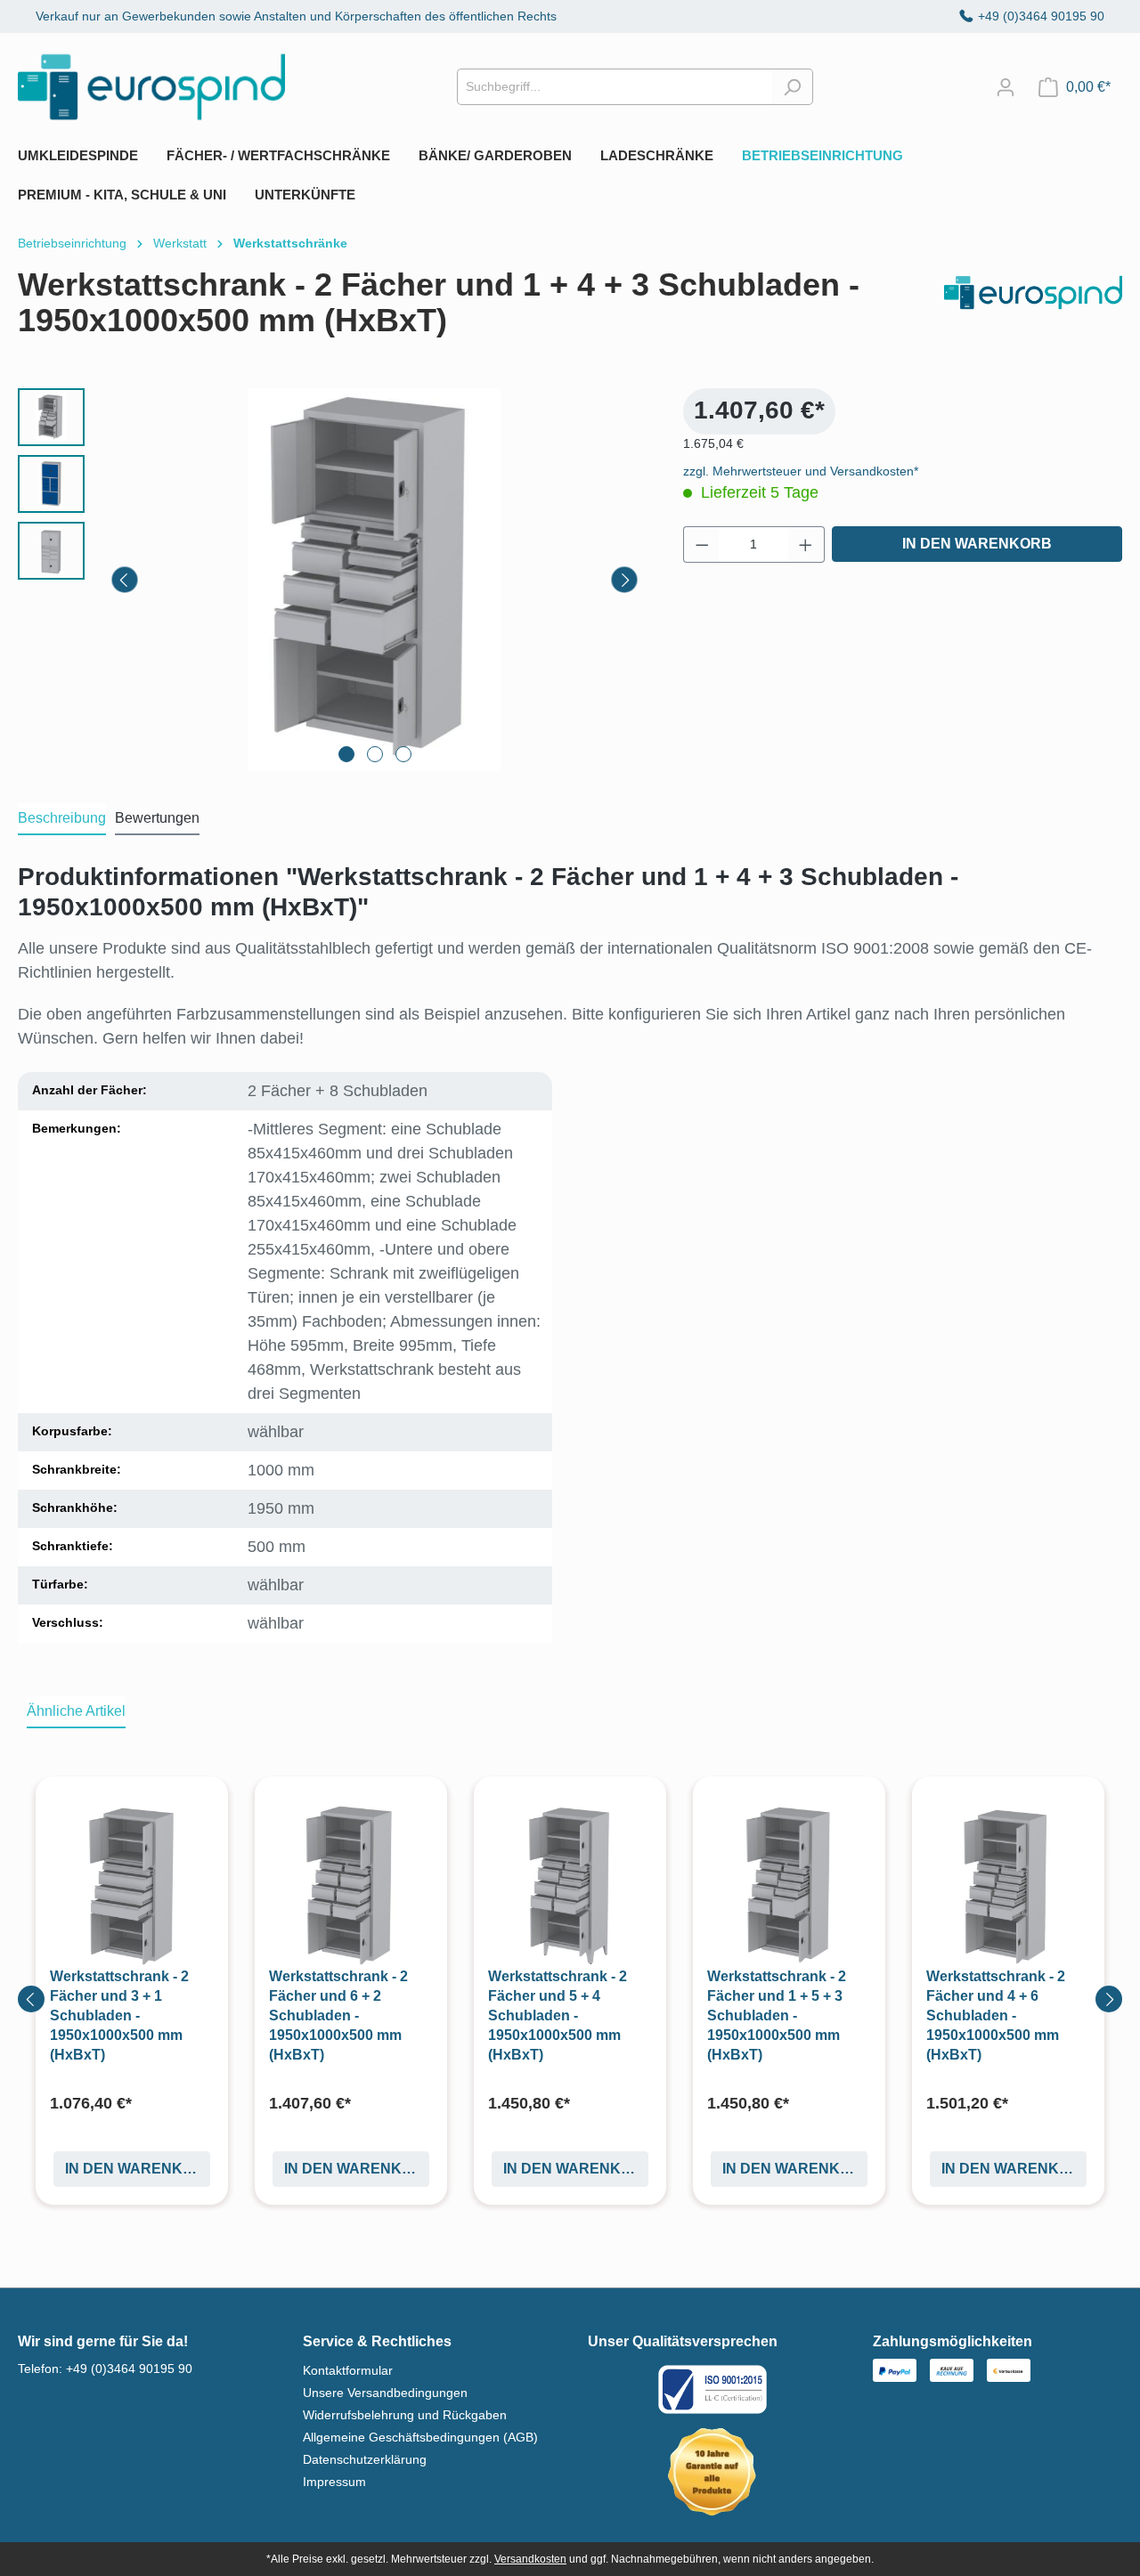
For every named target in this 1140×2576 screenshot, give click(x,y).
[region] (333, 580)
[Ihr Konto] (1006, 87)
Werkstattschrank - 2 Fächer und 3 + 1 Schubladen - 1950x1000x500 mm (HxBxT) (119, 2015)
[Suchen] (792, 87)
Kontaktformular (348, 2370)
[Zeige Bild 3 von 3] (403, 754)
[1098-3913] (374, 580)
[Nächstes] (624, 580)
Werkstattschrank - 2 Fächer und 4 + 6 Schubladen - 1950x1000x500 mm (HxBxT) (996, 2015)
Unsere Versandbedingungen (385, 2393)
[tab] (62, 819)
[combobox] (615, 87)
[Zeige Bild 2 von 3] (375, 754)
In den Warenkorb (977, 544)
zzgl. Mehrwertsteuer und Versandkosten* (801, 471)
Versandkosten (530, 2559)
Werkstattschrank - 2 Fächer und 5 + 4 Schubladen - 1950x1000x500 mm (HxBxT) (558, 2015)
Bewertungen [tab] (157, 818)
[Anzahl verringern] (702, 544)
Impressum (334, 2482)
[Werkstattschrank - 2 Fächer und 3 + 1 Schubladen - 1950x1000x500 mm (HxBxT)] (132, 1885)
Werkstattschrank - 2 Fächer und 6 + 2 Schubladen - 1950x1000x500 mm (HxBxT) (338, 2015)
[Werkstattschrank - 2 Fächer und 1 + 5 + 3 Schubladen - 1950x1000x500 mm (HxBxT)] (789, 1885)
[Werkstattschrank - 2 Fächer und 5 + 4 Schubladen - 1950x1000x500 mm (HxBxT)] (570, 1885)
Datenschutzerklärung (365, 2459)
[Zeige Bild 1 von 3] (346, 754)
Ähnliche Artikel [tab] (76, 1711)
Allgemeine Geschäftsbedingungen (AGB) (420, 2437)
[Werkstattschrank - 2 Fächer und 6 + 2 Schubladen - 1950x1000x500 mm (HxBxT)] (351, 1885)
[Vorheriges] (125, 580)
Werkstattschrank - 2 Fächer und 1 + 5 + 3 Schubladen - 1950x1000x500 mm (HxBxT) (777, 2015)
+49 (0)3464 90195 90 (1041, 16)
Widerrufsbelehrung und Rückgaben (405, 2415)
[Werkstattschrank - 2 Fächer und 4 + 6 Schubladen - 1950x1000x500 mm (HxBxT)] (1008, 1885)
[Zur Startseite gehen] (151, 87)
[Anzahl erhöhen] (806, 544)
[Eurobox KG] (1033, 310)
